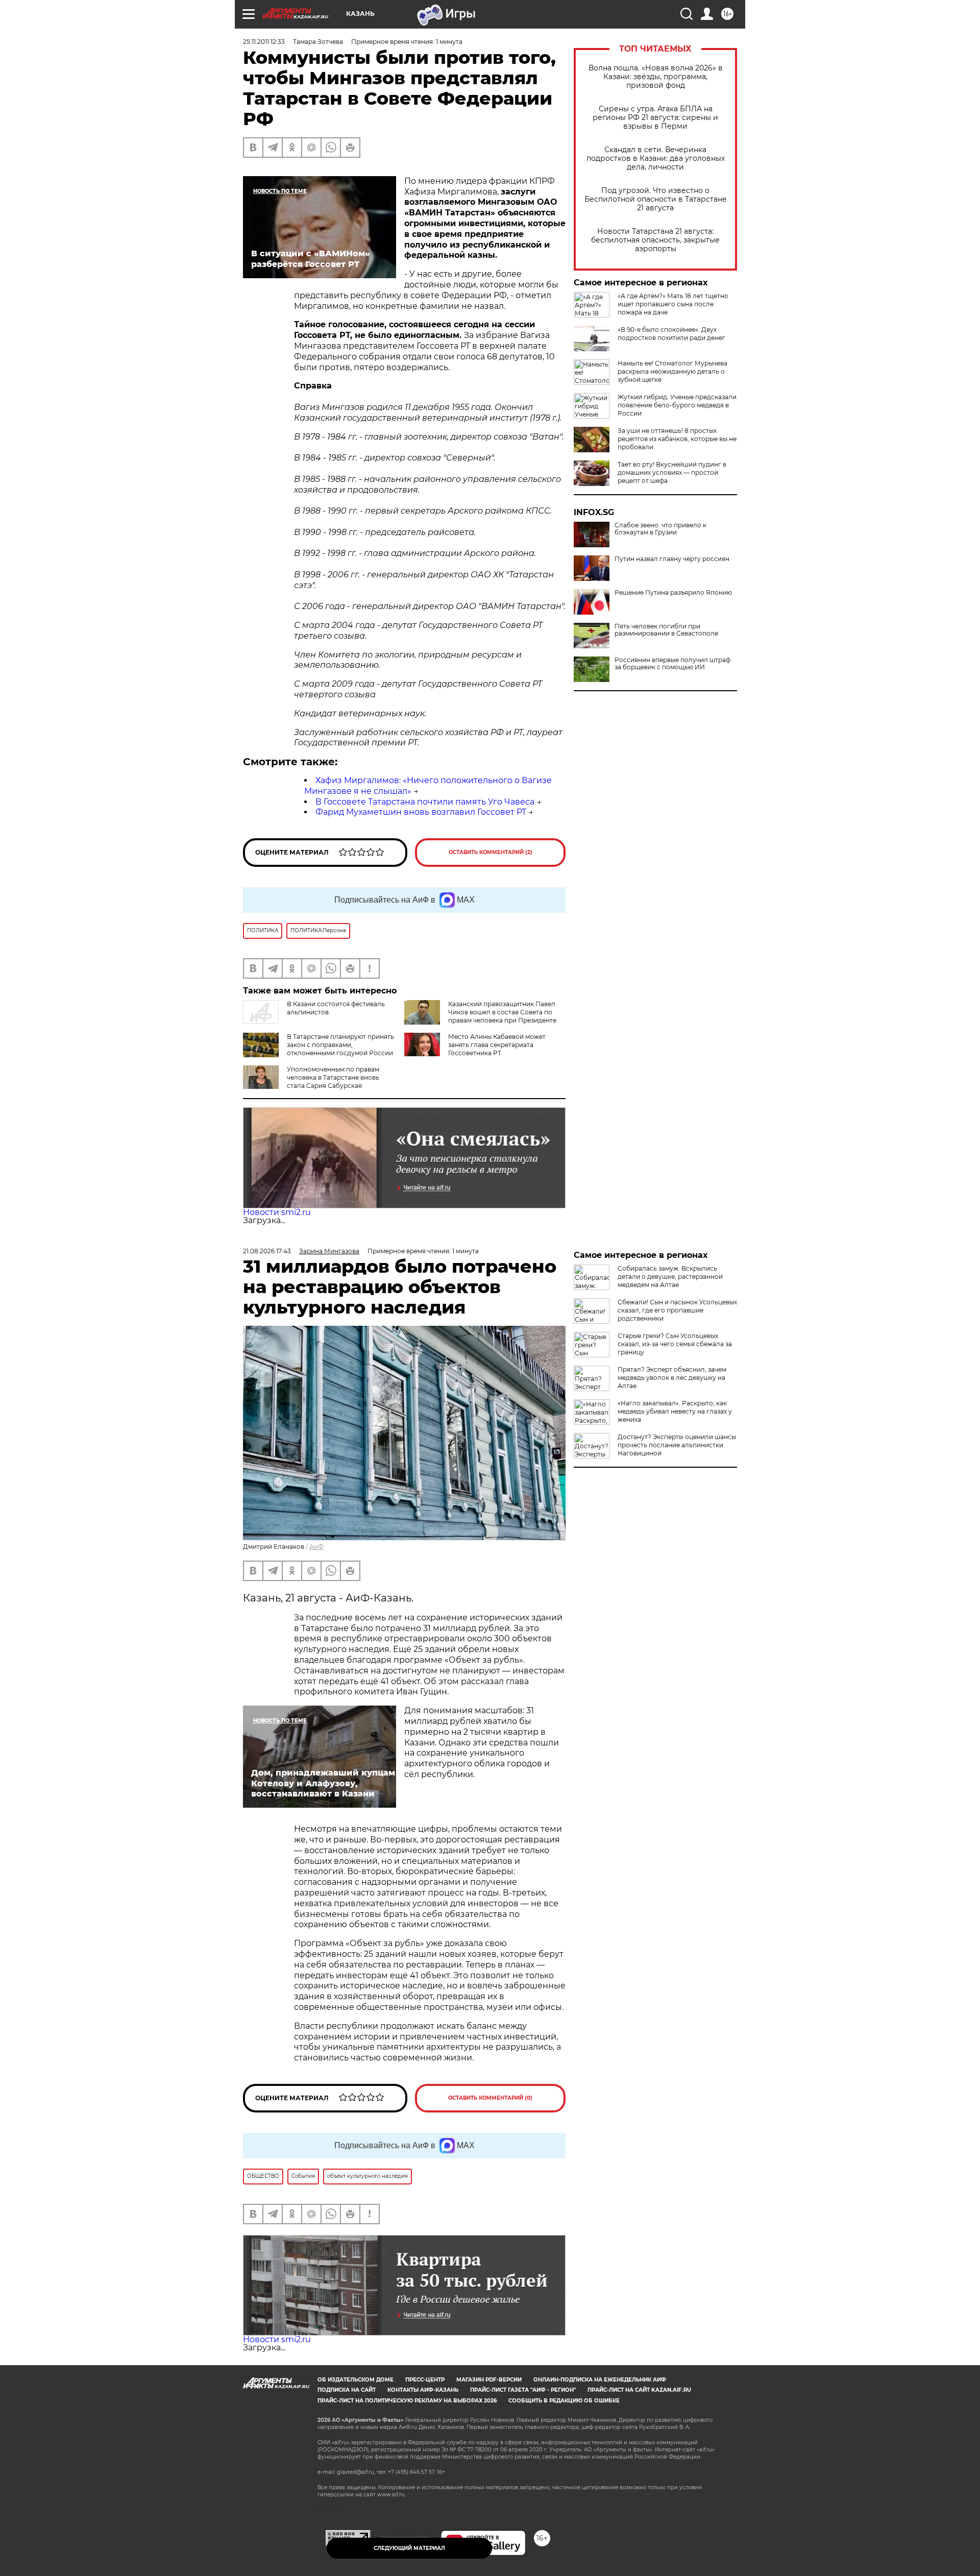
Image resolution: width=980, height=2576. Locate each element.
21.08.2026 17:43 (267, 1251)
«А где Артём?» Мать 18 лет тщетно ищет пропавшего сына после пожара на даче (673, 304)
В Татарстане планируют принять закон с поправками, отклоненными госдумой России (340, 1045)
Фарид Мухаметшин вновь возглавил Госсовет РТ (421, 812)
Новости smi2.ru (277, 1212)
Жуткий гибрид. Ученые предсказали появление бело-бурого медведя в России (677, 405)
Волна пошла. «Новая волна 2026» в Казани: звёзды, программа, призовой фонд (656, 77)
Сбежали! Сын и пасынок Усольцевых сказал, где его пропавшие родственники (677, 1310)
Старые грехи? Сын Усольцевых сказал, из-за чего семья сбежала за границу (675, 1344)
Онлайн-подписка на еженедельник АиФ (600, 2380)
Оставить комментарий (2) (491, 852)
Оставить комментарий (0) (490, 2098)
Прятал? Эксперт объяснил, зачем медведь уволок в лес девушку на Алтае (672, 1378)
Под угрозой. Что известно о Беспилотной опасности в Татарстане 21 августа (656, 199)
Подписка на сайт (347, 2390)
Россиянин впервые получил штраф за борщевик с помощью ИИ (672, 664)
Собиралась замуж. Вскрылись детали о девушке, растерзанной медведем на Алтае (670, 1277)
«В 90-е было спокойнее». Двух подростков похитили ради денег (671, 334)
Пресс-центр (425, 2380)
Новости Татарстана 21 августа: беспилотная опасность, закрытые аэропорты (655, 240)
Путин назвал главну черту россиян (672, 559)
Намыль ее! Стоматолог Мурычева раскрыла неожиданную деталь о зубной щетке (672, 371)
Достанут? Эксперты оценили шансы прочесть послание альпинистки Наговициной (677, 1445)
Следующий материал (409, 2548)
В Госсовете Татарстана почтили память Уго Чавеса (425, 802)
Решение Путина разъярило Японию (673, 593)
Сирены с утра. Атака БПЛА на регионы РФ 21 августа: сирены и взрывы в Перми (655, 118)
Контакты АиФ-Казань (423, 2390)
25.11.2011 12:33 (264, 42)
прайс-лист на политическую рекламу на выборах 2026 (407, 2401)
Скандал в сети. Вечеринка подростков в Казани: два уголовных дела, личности (656, 159)
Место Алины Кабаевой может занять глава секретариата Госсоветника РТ (497, 1045)
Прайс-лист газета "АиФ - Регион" (523, 2390)
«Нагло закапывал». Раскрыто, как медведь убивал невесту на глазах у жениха (675, 1411)
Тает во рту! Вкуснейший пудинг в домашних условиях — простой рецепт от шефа (672, 472)
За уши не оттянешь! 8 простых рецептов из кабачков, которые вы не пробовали (677, 439)
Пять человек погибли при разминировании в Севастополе (666, 630)
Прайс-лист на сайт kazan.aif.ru (639, 2390)
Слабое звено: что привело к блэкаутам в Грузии (660, 529)
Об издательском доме (356, 2380)
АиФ (316, 1547)
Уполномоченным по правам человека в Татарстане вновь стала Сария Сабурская (333, 1077)
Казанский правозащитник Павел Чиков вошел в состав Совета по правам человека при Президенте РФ (502, 1016)
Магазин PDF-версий (489, 2380)
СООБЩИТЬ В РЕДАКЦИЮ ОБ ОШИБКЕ (564, 2401)
